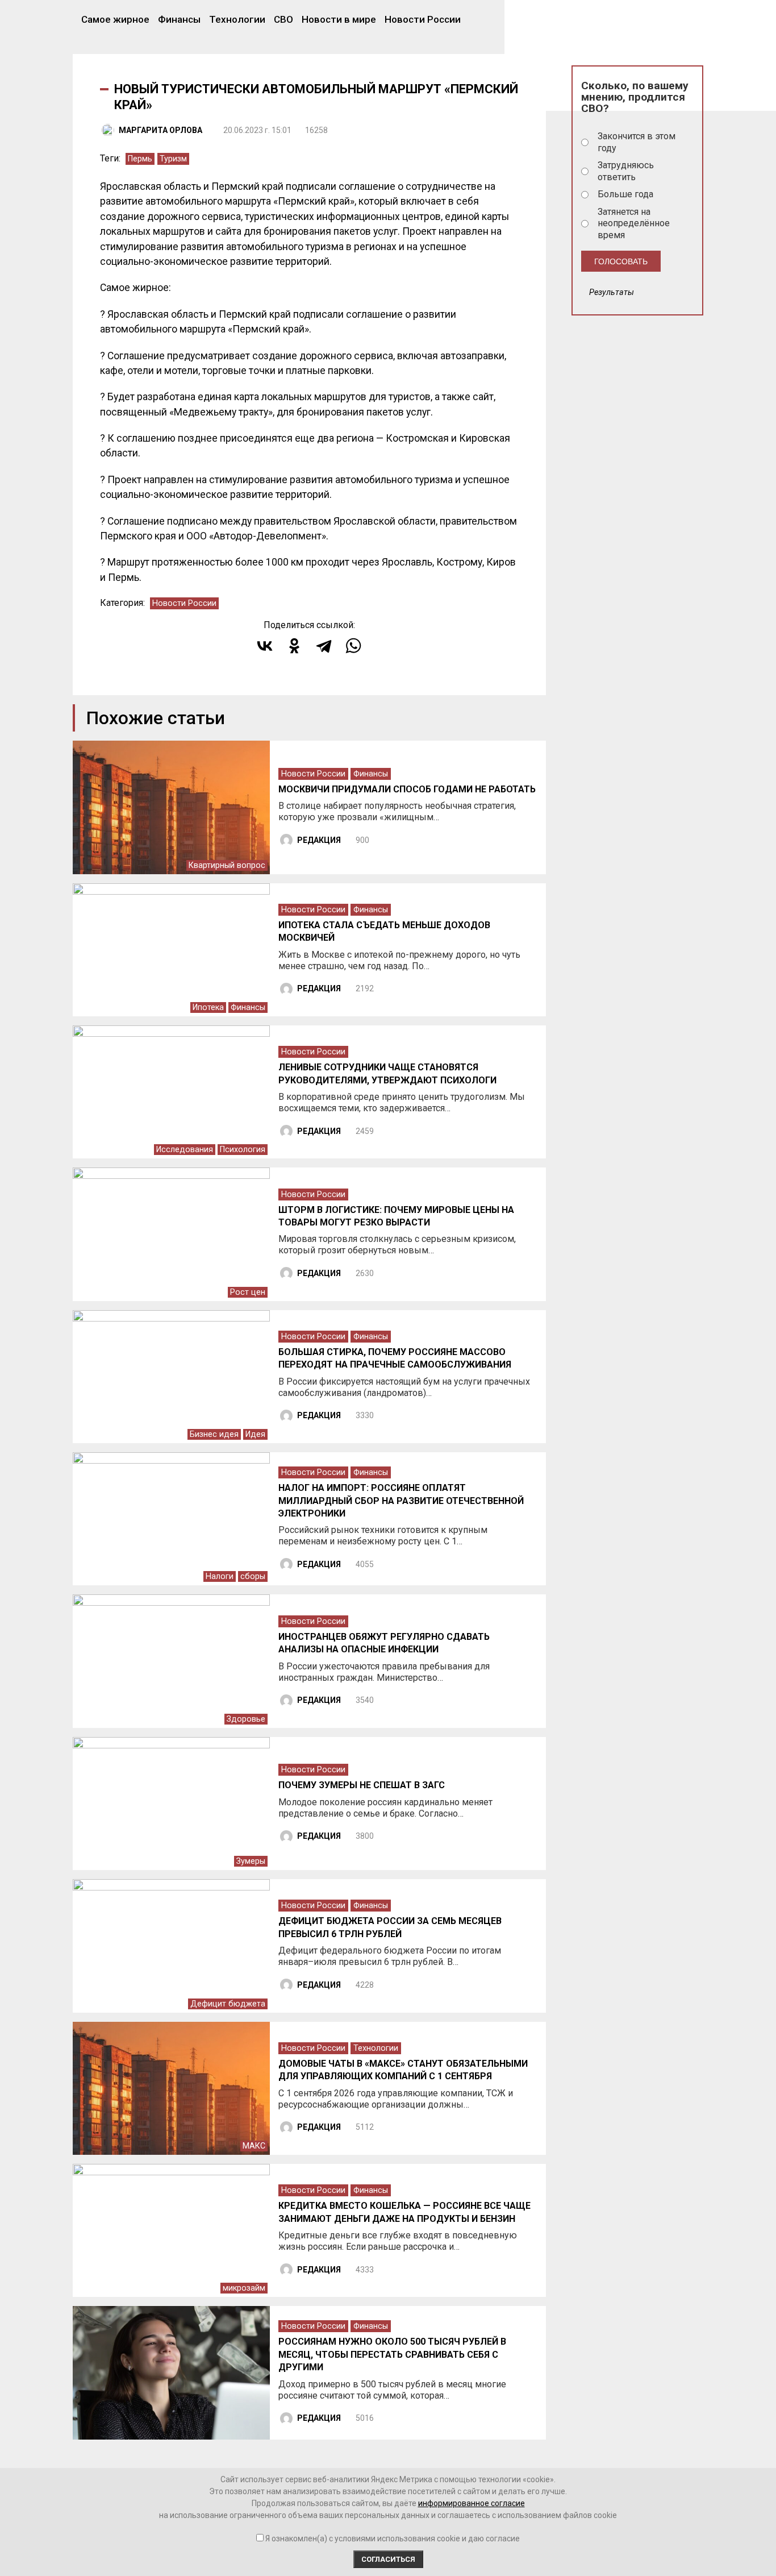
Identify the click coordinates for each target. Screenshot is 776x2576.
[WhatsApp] (353, 646)
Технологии (237, 19)
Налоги (220, 1576)
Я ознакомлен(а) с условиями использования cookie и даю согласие (393, 2538)
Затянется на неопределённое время (634, 224)
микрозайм (244, 2288)
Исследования (185, 1150)
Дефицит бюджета (228, 2004)
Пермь (140, 159)
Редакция (319, 840)
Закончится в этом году (637, 142)
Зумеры (251, 1861)
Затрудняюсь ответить (626, 171)
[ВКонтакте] (265, 646)
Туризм (173, 159)
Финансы (179, 19)
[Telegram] (324, 646)
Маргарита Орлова (160, 130)
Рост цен (248, 1292)
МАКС (254, 2146)
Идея (255, 1434)
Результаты (612, 292)
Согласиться (388, 2559)
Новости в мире (339, 19)
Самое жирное (115, 19)
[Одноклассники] (294, 646)
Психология (243, 1150)
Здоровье (246, 1719)
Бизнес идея (214, 1434)
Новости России (423, 19)
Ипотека (208, 1007)
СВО (283, 19)
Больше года (625, 194)
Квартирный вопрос (227, 865)
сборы (253, 1576)
